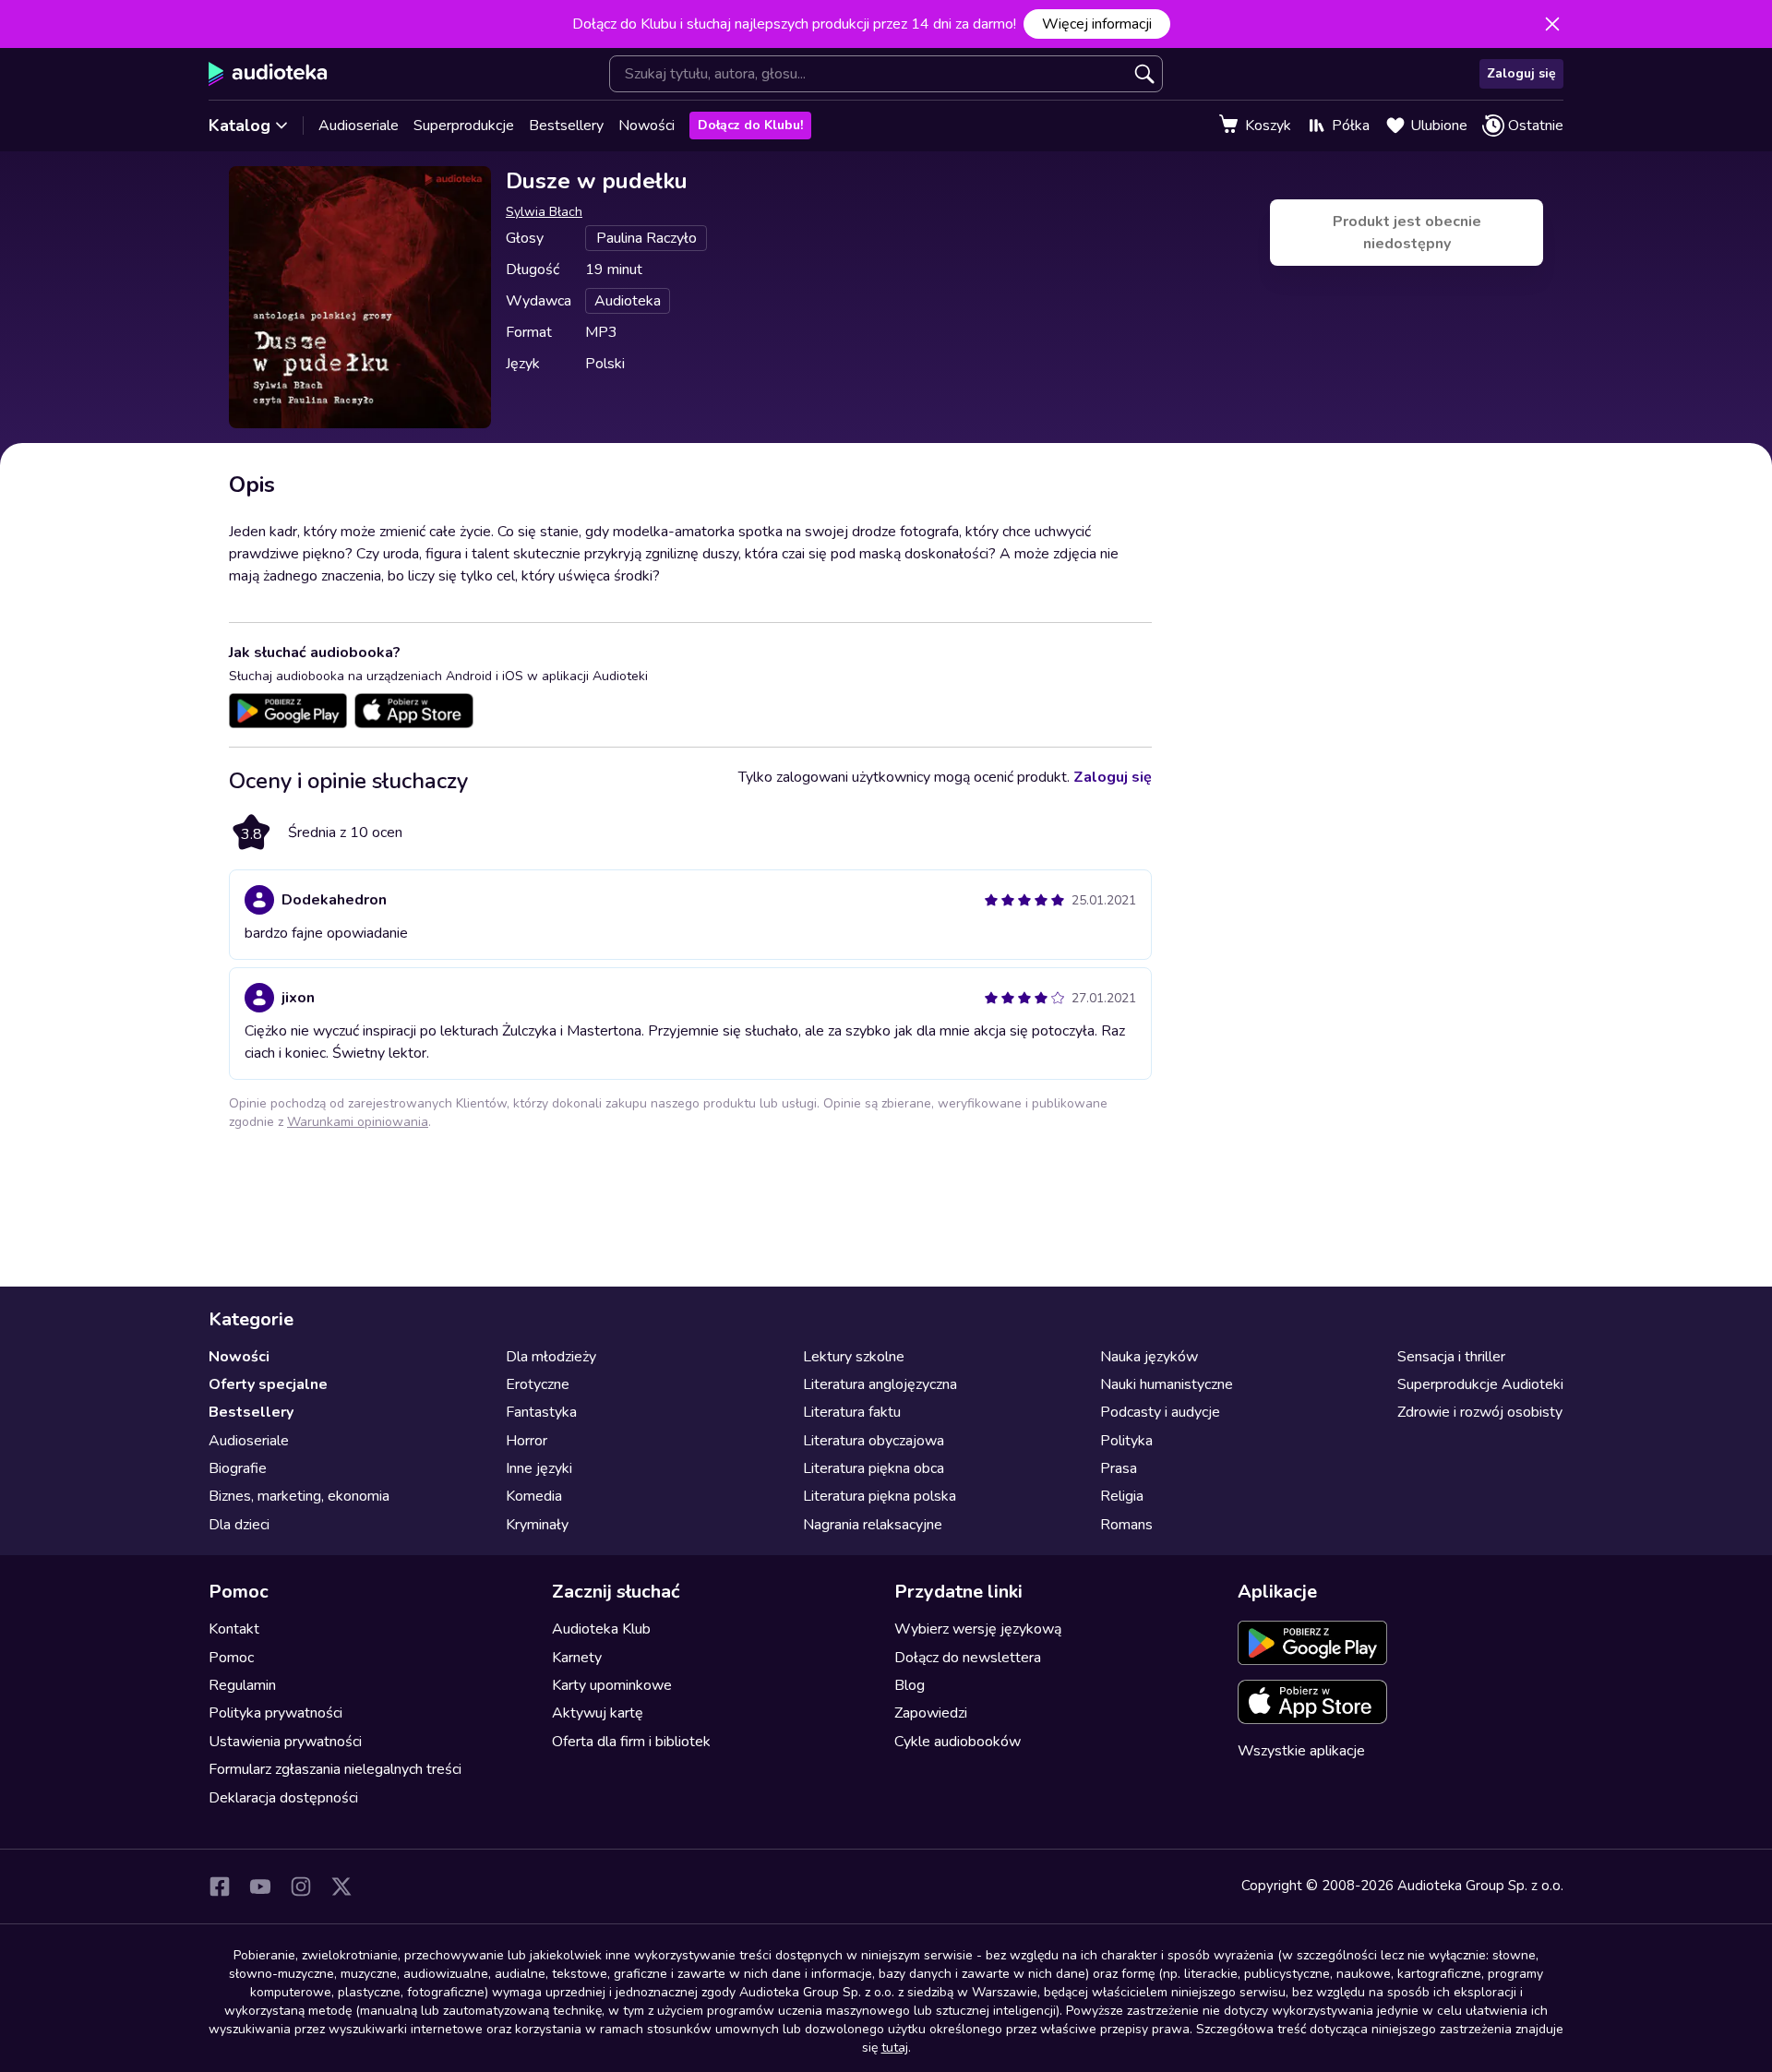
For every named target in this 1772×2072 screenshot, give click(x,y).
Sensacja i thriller (1451, 1357)
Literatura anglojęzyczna (880, 1384)
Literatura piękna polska (880, 1496)
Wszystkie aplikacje (1301, 1751)
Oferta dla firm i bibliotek (631, 1742)
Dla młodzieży (551, 1357)
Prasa (1119, 1468)
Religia (1122, 1496)
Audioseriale (359, 126)
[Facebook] (220, 1886)
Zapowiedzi (931, 1713)
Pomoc (231, 1658)
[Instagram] (301, 1886)
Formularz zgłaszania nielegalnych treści (335, 1769)
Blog (910, 1685)
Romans (1126, 1525)
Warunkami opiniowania (358, 1122)
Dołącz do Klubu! (750, 125)
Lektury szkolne (854, 1357)
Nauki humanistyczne (1167, 1384)
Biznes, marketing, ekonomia (299, 1496)
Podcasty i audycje (1160, 1412)
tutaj (895, 2048)
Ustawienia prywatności (285, 1742)
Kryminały (537, 1525)
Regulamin (242, 1685)
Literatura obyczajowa (874, 1441)
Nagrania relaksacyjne (873, 1525)
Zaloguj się (1521, 73)
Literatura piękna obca (874, 1468)
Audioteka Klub (601, 1629)
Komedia (534, 1496)
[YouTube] (260, 1886)
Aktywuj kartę (598, 1713)
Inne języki (539, 1468)
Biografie (238, 1468)
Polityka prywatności (275, 1713)
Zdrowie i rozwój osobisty (1480, 1412)
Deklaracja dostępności (283, 1798)
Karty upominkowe (612, 1685)
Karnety (577, 1658)
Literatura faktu (852, 1412)
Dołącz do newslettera (968, 1658)
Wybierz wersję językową (978, 1629)
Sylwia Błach (544, 212)
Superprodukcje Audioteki (1480, 1384)
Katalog (239, 126)
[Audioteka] (268, 74)
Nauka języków (1149, 1357)
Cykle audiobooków (958, 1742)
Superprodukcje (464, 126)
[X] (341, 1886)
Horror (527, 1441)
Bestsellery (566, 126)
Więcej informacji (1097, 24)
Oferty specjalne (268, 1384)
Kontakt (234, 1629)
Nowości (647, 126)
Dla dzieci (239, 1525)
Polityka (1126, 1441)
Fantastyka (541, 1412)
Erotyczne (538, 1384)
